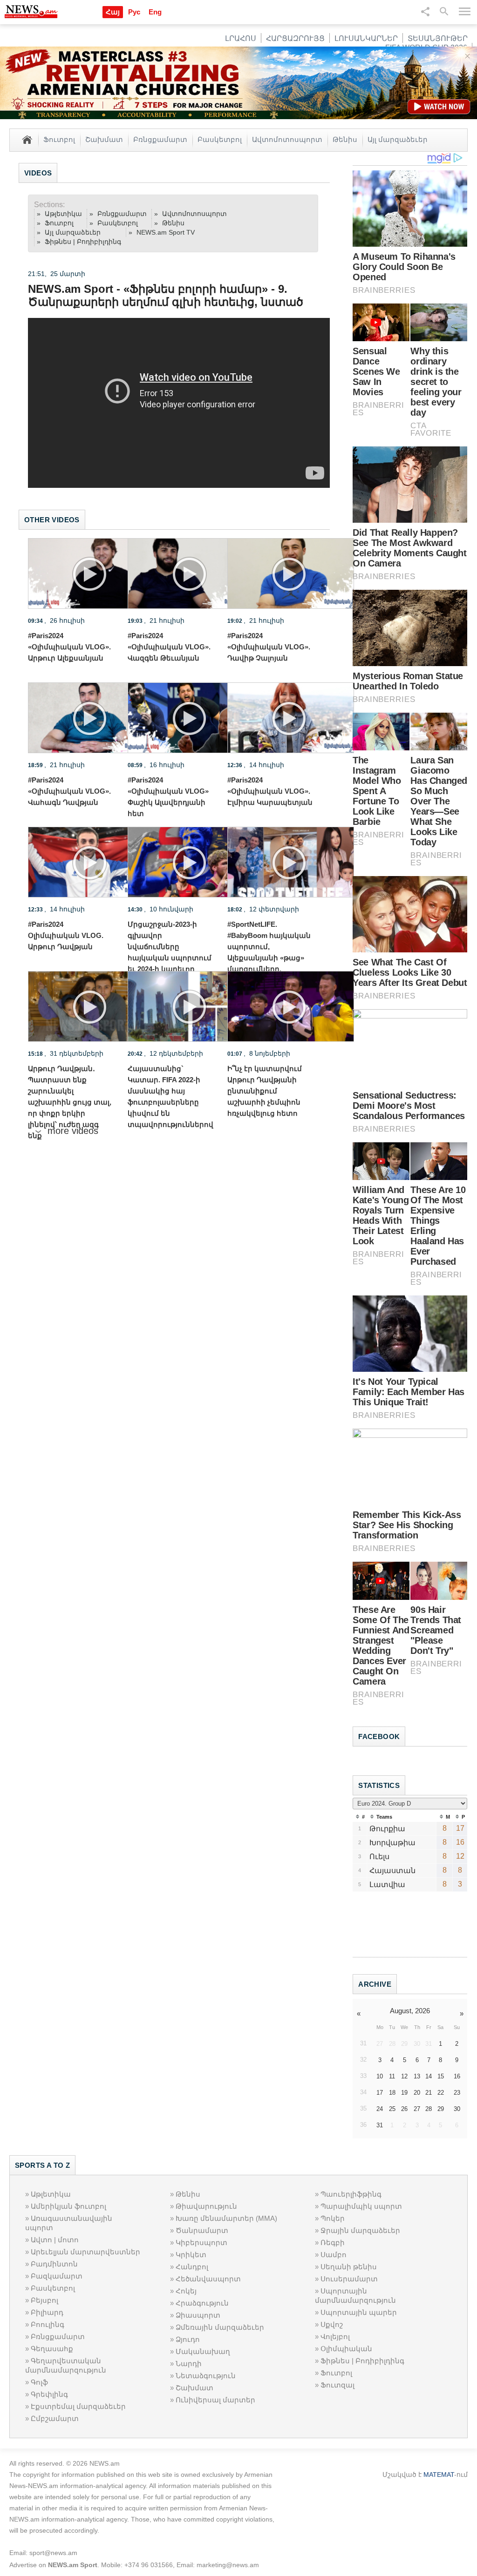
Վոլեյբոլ (335, 2337)
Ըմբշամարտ (55, 2418)
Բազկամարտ (57, 2276)
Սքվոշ (332, 2324)
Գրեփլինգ (49, 2394)
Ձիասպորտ (198, 2315)
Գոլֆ (39, 2382)
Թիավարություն (206, 2206)
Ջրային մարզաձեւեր (360, 2230)
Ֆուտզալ (337, 2385)
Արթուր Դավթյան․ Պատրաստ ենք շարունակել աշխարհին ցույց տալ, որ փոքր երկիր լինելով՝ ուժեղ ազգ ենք (70, 1102)
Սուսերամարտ (349, 2279)
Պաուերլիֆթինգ (351, 2194)
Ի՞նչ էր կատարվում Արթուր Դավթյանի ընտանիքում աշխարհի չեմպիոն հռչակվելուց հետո (265, 1091)
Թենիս (345, 139)
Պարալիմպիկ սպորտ (361, 2206)
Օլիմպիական (346, 2349)
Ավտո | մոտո (55, 2240)
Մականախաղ (203, 2351)
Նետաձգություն (206, 2376)
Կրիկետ (191, 2255)
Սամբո (334, 2255)
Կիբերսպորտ (201, 2242)
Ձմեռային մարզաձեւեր (220, 2327)
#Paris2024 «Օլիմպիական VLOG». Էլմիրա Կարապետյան (270, 791)
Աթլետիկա (63, 214)
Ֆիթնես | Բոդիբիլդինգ (83, 242)
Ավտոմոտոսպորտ (287, 139)
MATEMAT (439, 2475)
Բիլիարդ (47, 2312)
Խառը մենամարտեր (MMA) (226, 2218)
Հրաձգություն (202, 2303)
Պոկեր (333, 2218)
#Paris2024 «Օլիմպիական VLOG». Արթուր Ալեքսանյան (69, 647)
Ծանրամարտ (202, 2230)
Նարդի (189, 2364)
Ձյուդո (188, 2339)
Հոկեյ (186, 2291)
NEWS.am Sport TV (166, 232)
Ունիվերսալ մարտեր (215, 2400)
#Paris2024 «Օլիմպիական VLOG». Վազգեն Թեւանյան (169, 647)
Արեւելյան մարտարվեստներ (85, 2252)
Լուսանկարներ (366, 38)
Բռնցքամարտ (160, 139)
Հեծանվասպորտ (208, 2279)
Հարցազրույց (295, 38)
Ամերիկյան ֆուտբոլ (68, 2206)
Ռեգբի (333, 2242)
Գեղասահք (52, 2349)
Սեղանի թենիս (349, 2267)
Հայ (113, 12)
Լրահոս (241, 38)
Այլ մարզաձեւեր (398, 139)
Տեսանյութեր (438, 38)
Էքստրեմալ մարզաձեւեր (78, 2406)
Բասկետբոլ (220, 139)
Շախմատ (104, 139)
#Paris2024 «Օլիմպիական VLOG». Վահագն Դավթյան (69, 791)
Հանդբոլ (192, 2267)
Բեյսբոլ (44, 2300)
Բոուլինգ (48, 2324)
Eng (155, 12)
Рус (134, 12)
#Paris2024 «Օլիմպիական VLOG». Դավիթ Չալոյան (269, 647)
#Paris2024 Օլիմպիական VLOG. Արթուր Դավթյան (66, 935)
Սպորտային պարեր (359, 2312)
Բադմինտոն (54, 2264)
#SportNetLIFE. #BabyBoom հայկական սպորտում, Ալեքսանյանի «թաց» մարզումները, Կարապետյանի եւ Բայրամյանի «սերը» (269, 958)
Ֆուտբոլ (59, 139)
